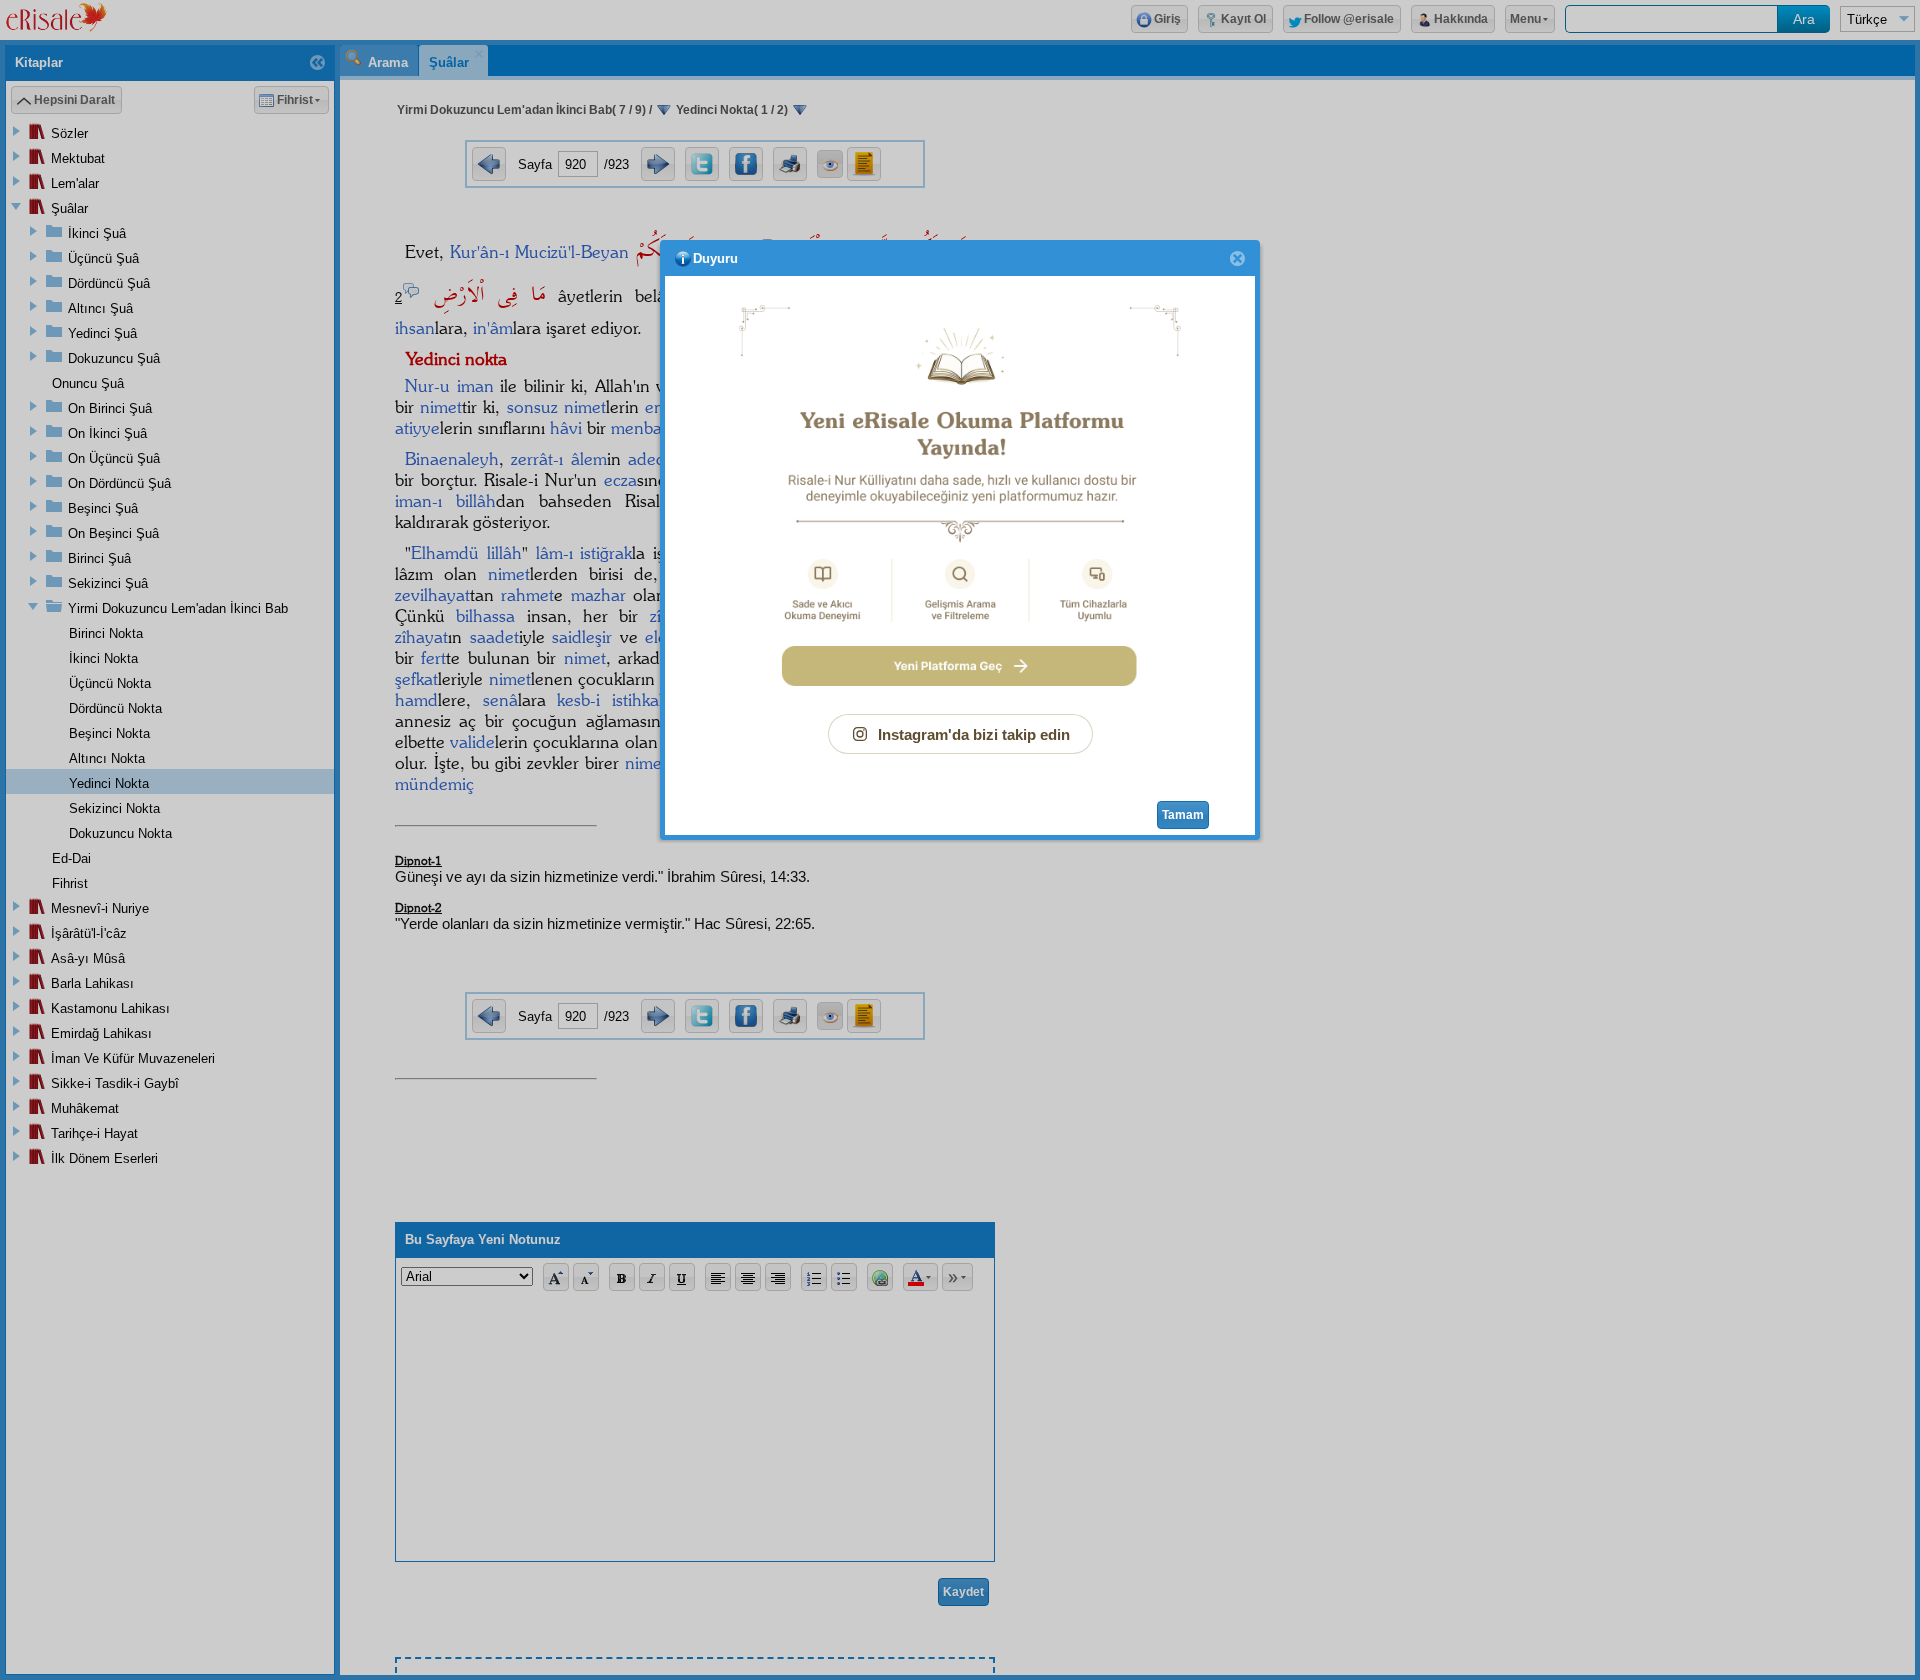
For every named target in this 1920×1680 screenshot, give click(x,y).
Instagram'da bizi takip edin (974, 734)
